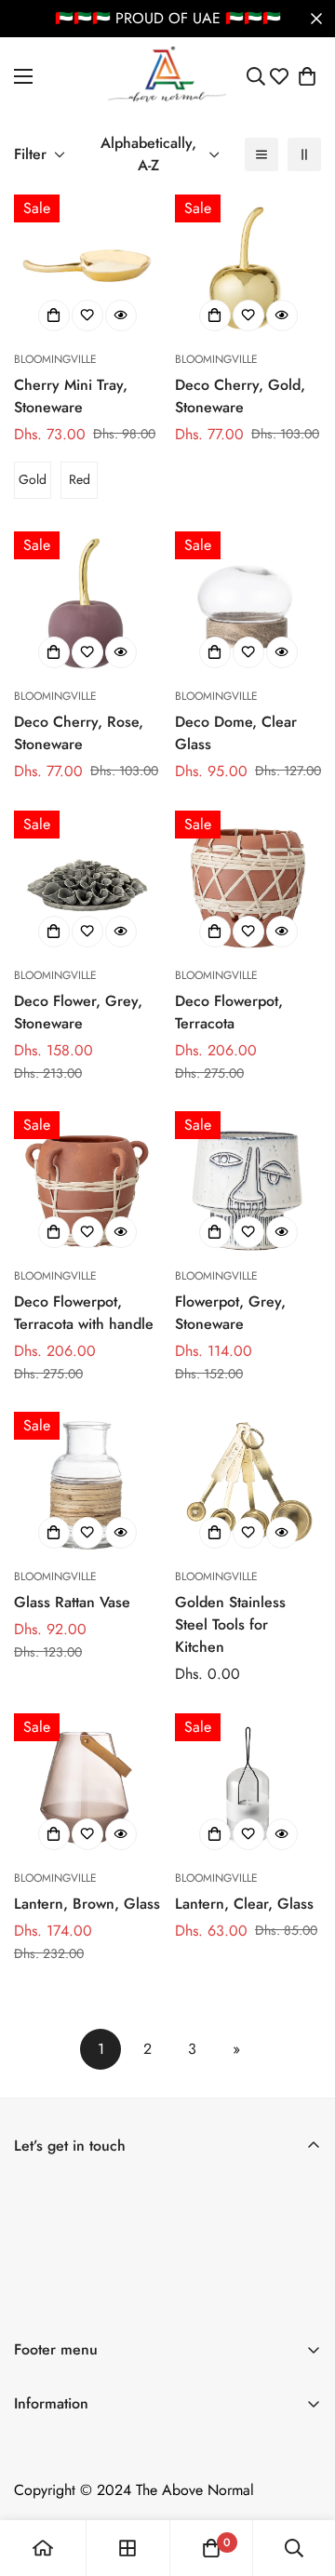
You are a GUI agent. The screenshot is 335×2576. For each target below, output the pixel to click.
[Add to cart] (215, 315)
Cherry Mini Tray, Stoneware (71, 396)
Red (80, 479)
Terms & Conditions (74, 2439)
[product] (43, 2548)
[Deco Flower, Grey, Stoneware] (87, 884)
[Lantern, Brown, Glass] (87, 1786)
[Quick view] (121, 315)
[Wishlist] (279, 76)
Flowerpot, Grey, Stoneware (230, 1313)
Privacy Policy (58, 2502)
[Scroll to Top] (301, 2477)
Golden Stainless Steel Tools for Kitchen (230, 1624)
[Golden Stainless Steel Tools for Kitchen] (248, 1485)
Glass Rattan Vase (72, 1602)
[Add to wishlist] (87, 315)
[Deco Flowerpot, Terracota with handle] (87, 1184)
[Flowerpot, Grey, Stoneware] (248, 1184)
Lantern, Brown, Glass (87, 1904)
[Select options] (54, 315)
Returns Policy (58, 2470)
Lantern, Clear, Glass (244, 1904)
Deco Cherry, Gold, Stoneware (240, 396)
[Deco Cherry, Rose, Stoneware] (87, 604)
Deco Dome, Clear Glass (236, 733)
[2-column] (304, 154)
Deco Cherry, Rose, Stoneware (79, 733)
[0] (307, 76)
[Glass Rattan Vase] (87, 1485)
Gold (33, 479)
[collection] (127, 2548)
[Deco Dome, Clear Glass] (248, 604)
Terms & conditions (204, 2304)
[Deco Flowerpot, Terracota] (248, 884)
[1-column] (261, 154)
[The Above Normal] (168, 76)
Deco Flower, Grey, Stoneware (78, 1012)
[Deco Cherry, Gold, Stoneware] (248, 268)
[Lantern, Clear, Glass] (248, 1786)
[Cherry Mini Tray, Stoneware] (87, 268)
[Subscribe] (301, 2253)
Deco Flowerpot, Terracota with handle (84, 1313)
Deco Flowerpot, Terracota (229, 1012)
